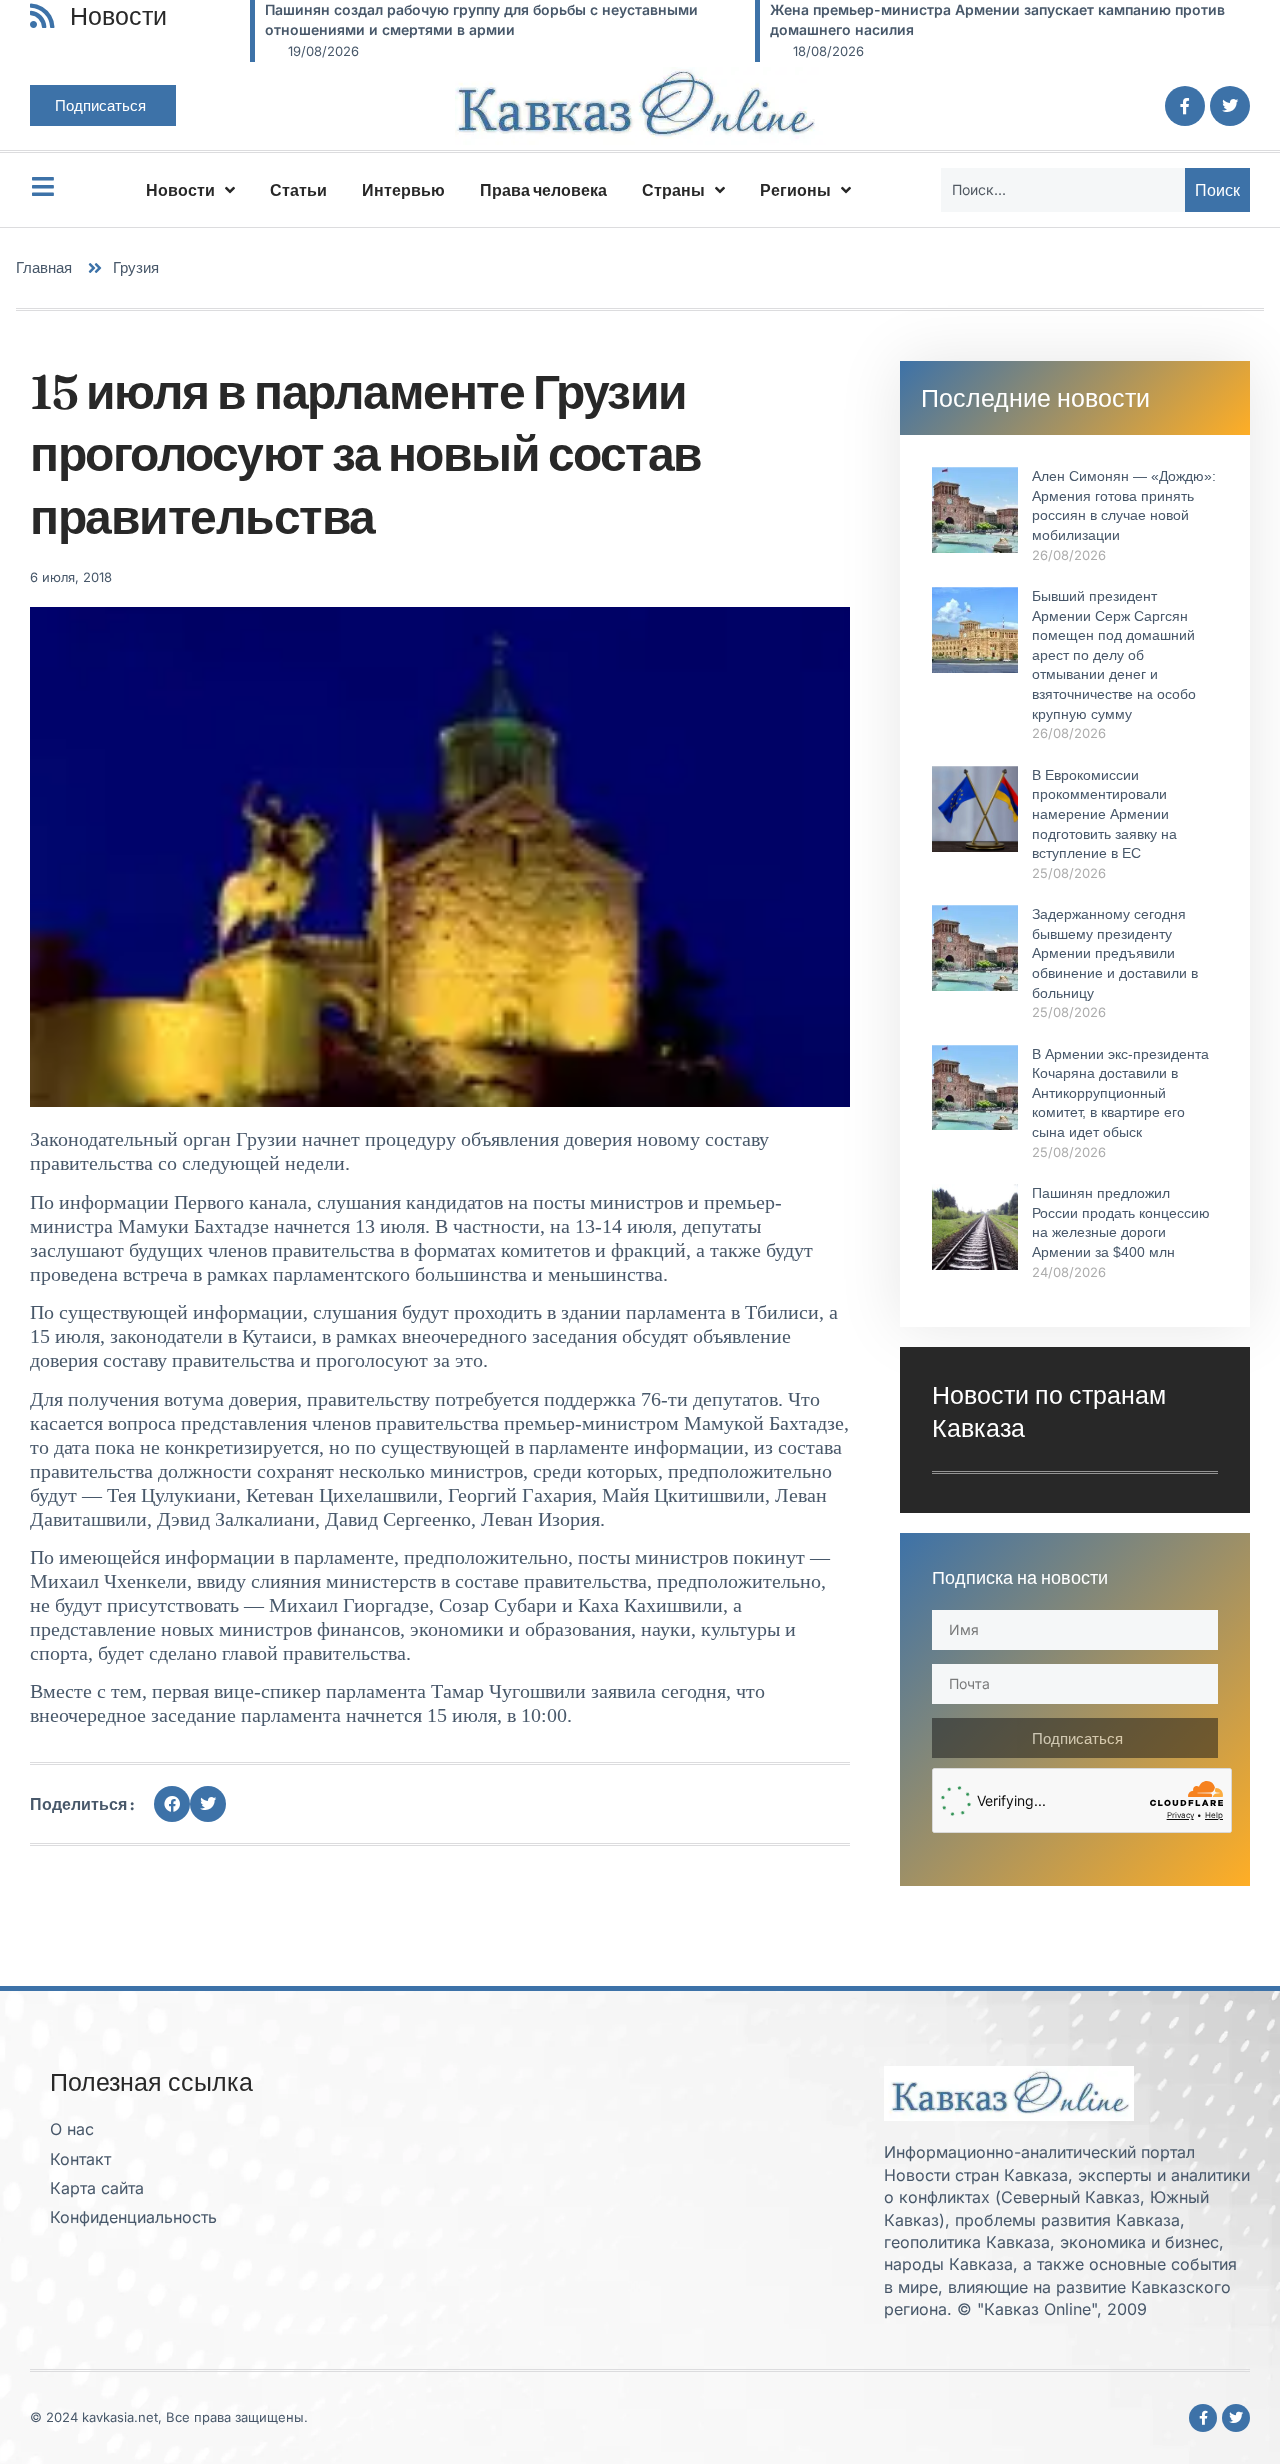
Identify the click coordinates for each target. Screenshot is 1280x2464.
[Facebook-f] (1185, 106)
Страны (673, 190)
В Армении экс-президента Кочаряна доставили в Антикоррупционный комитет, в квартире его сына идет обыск (1120, 1093)
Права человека (543, 190)
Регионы (795, 190)
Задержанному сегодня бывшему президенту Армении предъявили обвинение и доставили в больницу (1115, 953)
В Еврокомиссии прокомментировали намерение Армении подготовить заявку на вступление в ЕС (1104, 814)
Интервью (403, 190)
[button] (172, 1804)
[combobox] (1063, 190)
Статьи (298, 190)
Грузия (136, 267)
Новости (180, 190)
